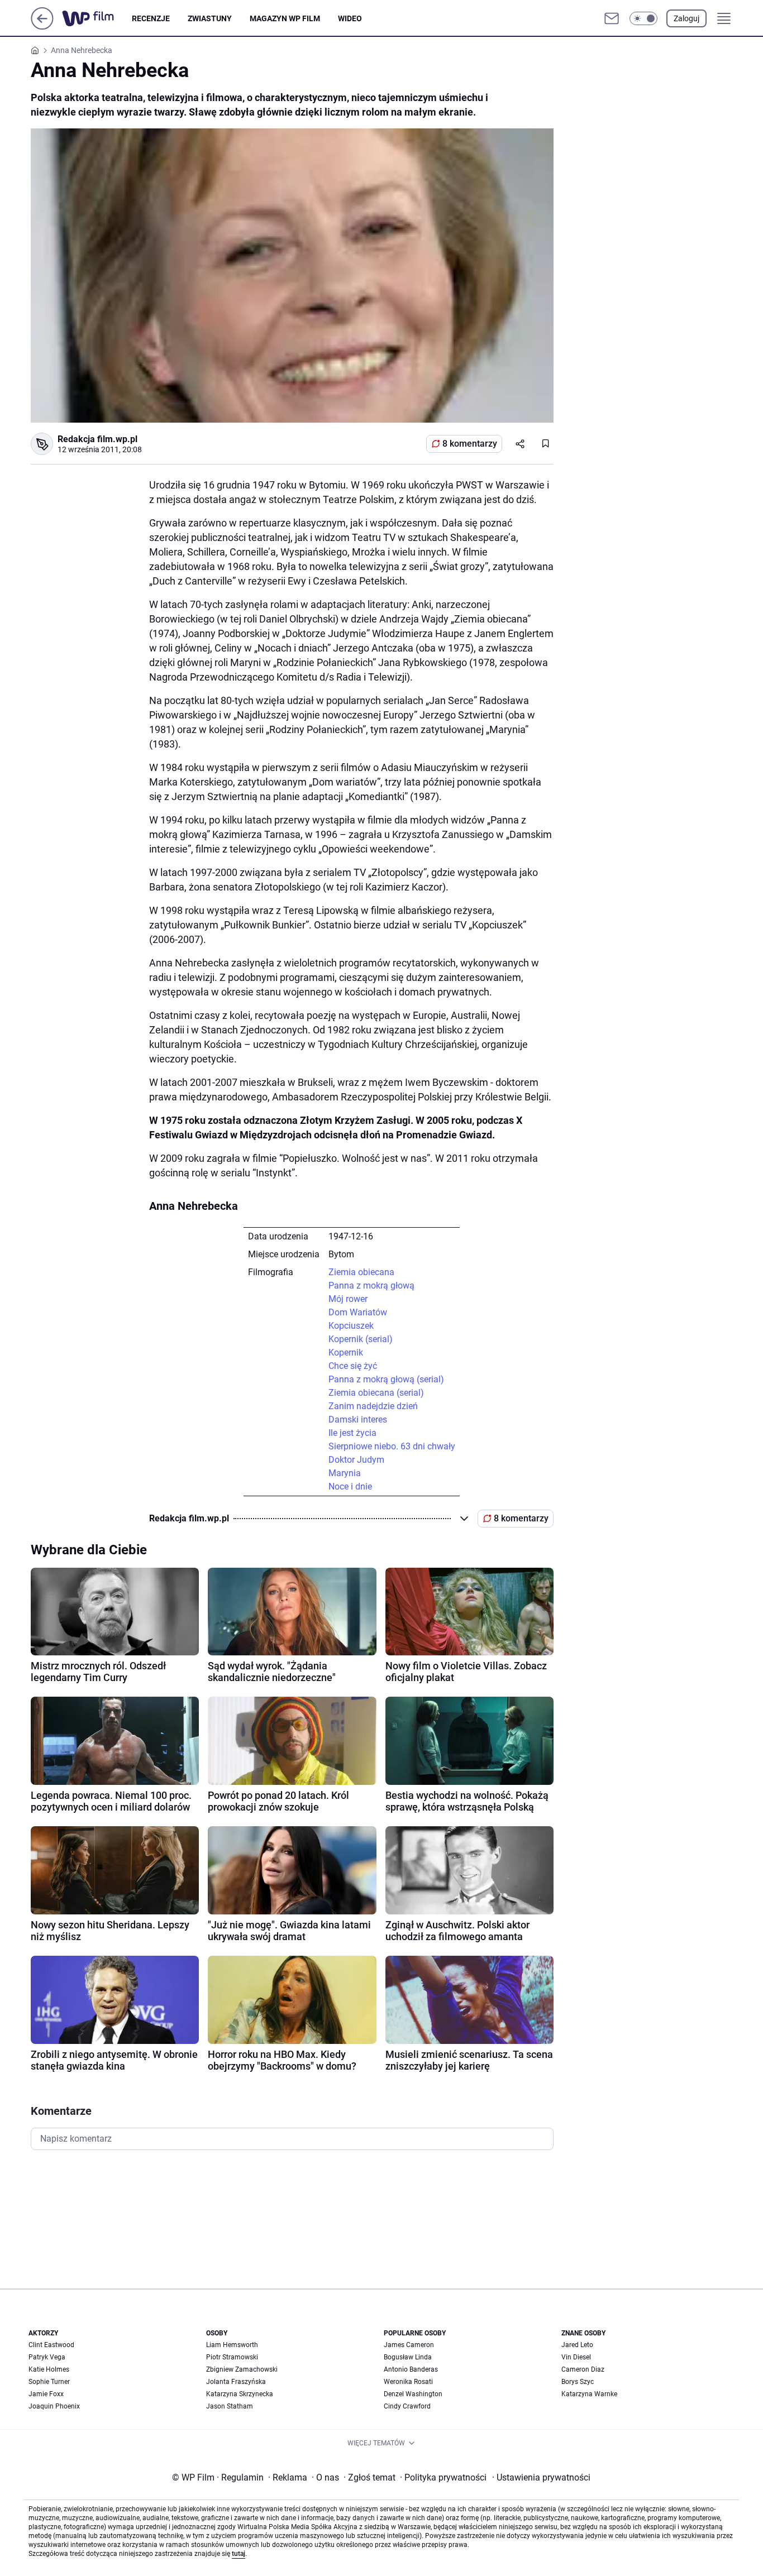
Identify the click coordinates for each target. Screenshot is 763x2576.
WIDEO (350, 18)
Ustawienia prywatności (541, 2477)
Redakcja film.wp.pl (97, 439)
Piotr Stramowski (232, 2357)
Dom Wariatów (358, 1312)
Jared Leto (577, 2345)
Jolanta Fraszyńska (236, 2382)
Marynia (345, 1473)
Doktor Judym (356, 1460)
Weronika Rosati (408, 2382)
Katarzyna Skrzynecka (240, 2394)
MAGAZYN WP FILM (285, 18)
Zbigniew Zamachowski (242, 2369)
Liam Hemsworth (232, 2345)
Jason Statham (230, 2406)
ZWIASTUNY (210, 18)
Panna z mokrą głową (371, 1285)
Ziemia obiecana (361, 1272)
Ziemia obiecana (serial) (376, 1393)
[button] (643, 18)
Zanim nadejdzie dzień (373, 1406)
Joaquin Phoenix (54, 2406)
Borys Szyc (578, 2382)
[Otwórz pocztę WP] (612, 18)
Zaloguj (686, 18)
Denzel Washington (413, 2394)
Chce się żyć (353, 1366)
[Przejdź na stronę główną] (42, 27)
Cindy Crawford (407, 2406)
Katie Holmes (49, 2369)
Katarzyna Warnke (589, 2394)
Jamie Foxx (46, 2394)
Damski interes (358, 1419)
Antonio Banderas (411, 2369)
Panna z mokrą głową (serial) (386, 1379)
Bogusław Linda (408, 2357)
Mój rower (348, 1299)
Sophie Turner (49, 2382)
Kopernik (346, 1352)
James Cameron (409, 2345)
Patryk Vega (47, 2357)
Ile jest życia (352, 1433)
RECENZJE (151, 18)
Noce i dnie (350, 1486)
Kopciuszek (351, 1326)
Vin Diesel (576, 2357)
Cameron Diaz (583, 2369)
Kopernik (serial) (361, 1339)
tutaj (239, 2554)
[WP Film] (97, 18)
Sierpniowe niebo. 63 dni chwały (392, 1446)
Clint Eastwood (51, 2345)
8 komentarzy (470, 444)
